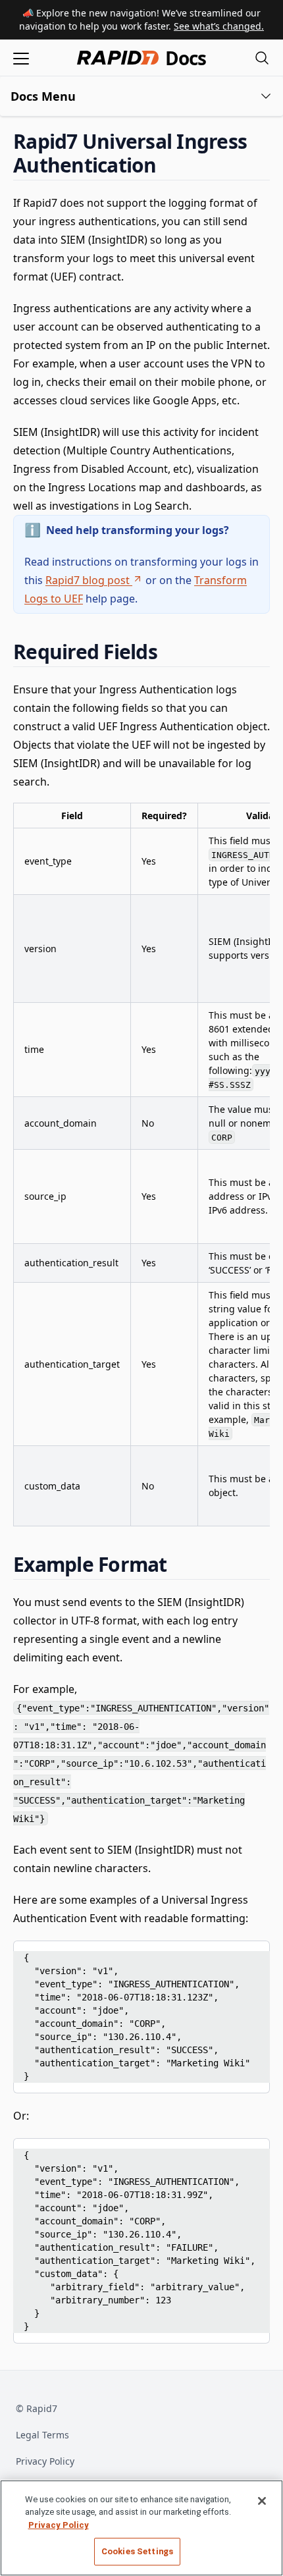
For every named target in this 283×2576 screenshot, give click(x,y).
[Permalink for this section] (168, 165)
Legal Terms (42, 2435)
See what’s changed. (219, 26)
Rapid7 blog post (88, 580)
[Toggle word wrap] (228, 1955)
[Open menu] (21, 58)
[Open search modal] (262, 58)
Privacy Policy (45, 2461)
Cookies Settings (137, 2551)
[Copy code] (250, 1955)
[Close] (262, 2501)
